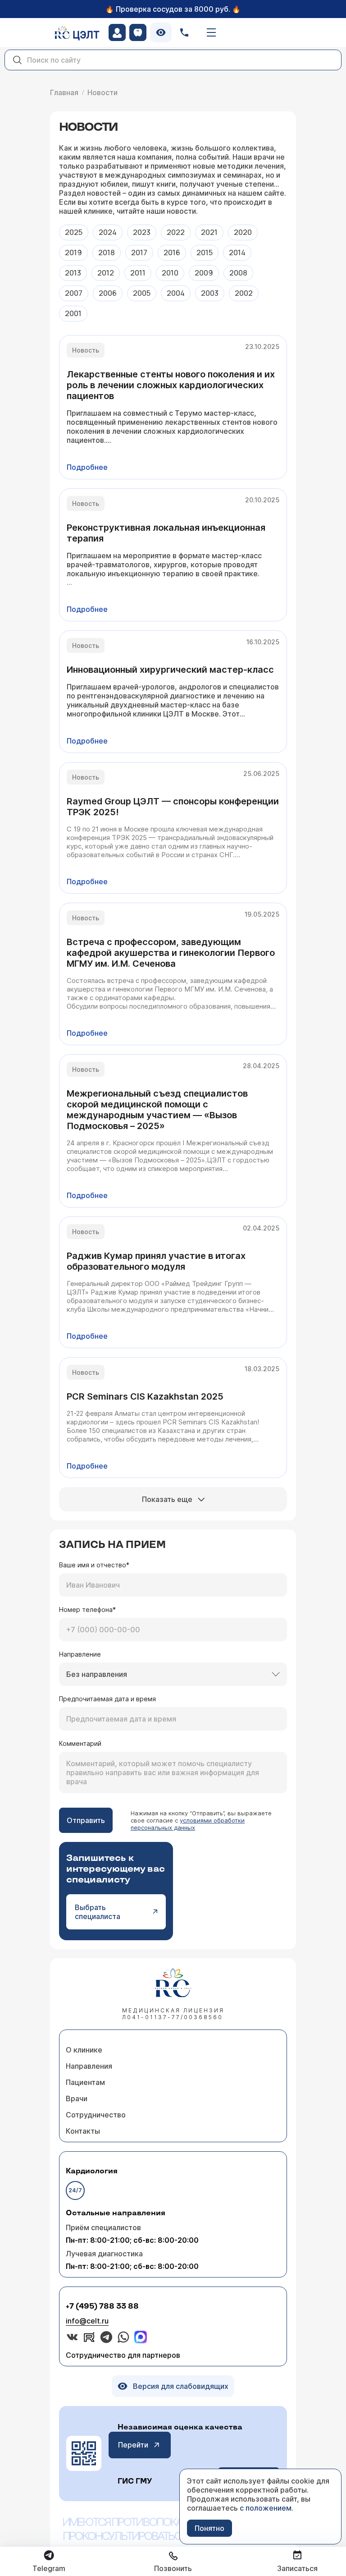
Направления (89, 2066)
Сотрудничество (96, 2115)
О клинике (84, 2050)
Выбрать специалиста (98, 1912)
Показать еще (167, 1499)
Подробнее (87, 467)
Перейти (133, 2445)
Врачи (77, 2098)
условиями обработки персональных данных (188, 1824)
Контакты (83, 2131)
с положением (266, 2508)
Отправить (86, 1820)
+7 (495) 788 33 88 (102, 2307)
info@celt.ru (87, 2321)
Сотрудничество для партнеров (123, 2355)
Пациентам (85, 2082)
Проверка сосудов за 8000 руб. (173, 9)
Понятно (209, 2528)
